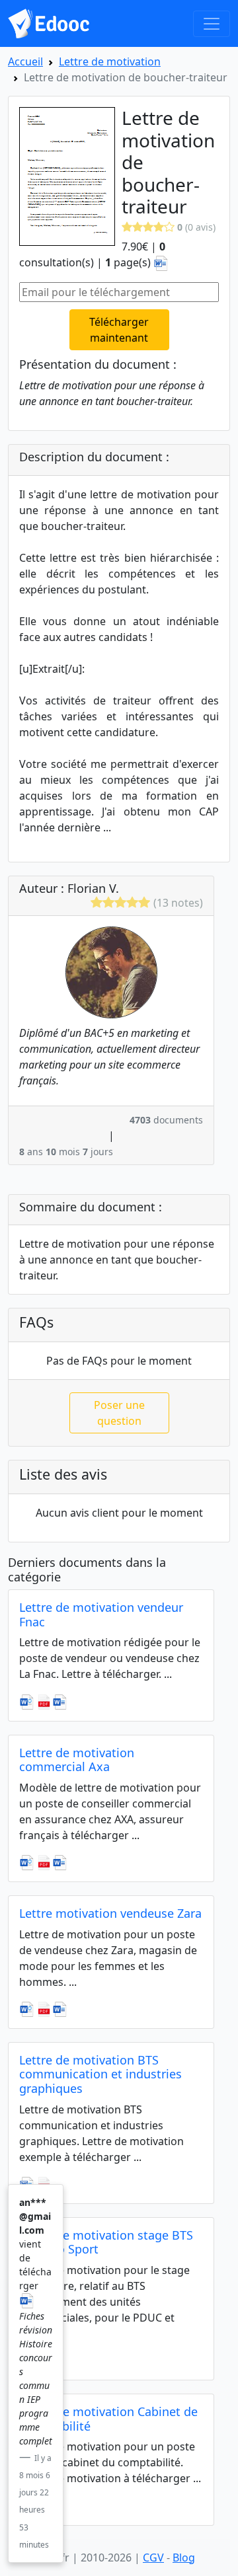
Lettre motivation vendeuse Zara (110, 1913)
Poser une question (119, 1413)
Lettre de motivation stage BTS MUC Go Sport (106, 2242)
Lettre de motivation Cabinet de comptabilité (108, 2419)
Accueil (25, 61)
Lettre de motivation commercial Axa (77, 1760)
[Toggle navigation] (212, 24)
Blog (184, 2557)
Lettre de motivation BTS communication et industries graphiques (100, 2074)
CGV (153, 2557)
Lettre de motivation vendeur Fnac (101, 1614)
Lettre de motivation (110, 61)
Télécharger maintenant (119, 330)
